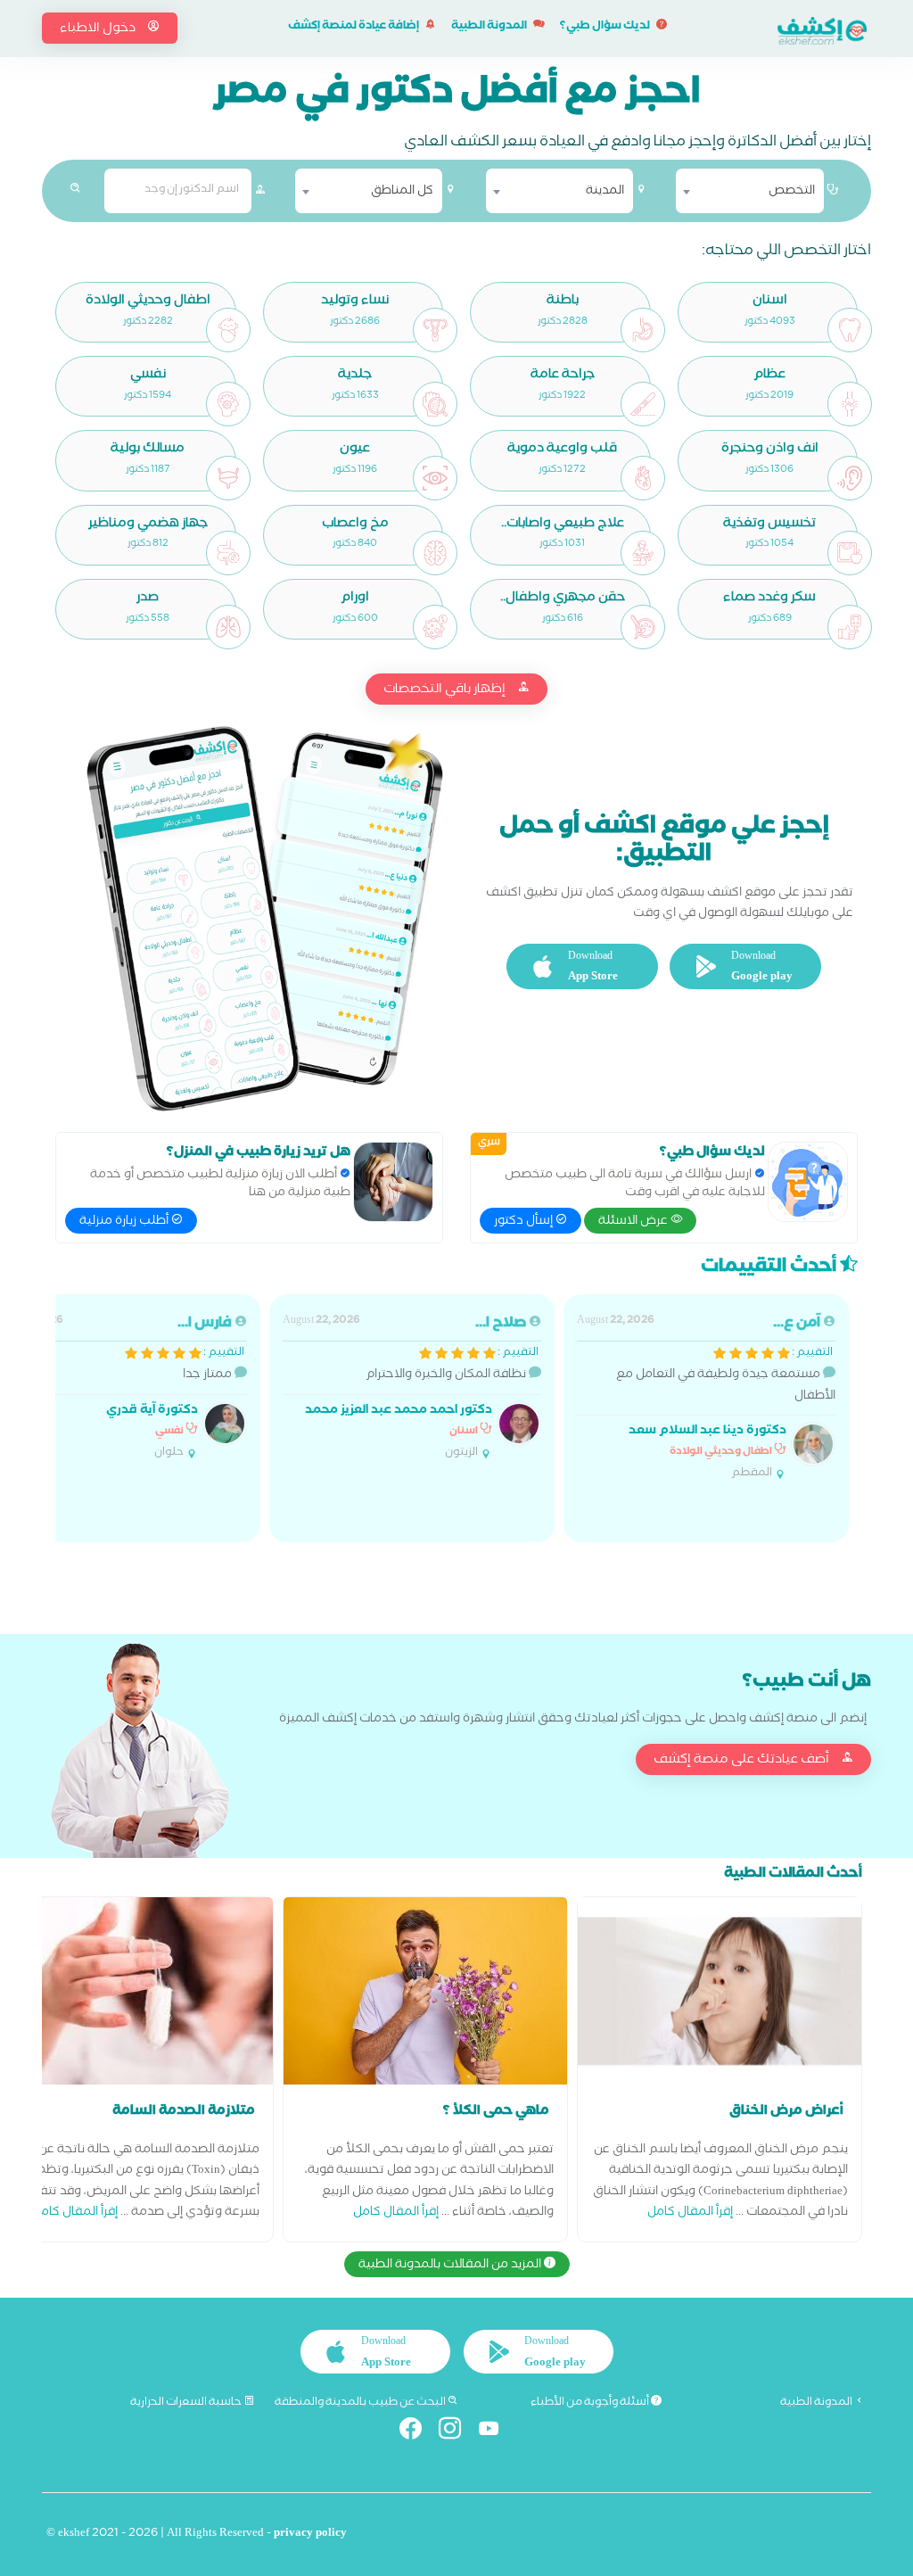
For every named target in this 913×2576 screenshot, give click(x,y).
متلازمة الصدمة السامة (184, 2112)
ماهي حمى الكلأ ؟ (496, 2112)
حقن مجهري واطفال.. (563, 599)
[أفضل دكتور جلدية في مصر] (435, 404)
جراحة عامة (563, 376)
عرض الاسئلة (634, 1222)
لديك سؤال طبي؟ (606, 27)
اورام (355, 599)
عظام (769, 376)
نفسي (148, 376)
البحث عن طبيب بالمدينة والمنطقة (361, 2403)
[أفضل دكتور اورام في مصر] (435, 627)
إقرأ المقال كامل (690, 2213)
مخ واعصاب (355, 525)
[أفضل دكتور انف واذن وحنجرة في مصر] (850, 478)
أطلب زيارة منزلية (125, 1222)
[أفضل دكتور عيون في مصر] (435, 478)
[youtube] (496, 2432)
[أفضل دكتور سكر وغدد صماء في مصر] (850, 627)
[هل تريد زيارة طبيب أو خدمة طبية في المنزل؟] (393, 1182)
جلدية (355, 376)
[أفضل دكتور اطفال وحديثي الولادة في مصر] (228, 330)
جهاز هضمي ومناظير (148, 525)
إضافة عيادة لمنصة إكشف (354, 27)
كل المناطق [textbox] (402, 192)
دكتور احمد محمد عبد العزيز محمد (399, 1412)
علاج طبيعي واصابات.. (563, 525)
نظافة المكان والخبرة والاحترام (411, 1387)
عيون (355, 450)
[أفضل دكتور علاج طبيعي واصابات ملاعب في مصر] (643, 553)
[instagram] (457, 2432)
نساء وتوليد (355, 302)
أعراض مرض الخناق (786, 2112)
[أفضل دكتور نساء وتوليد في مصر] (435, 330)
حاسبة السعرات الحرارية (187, 2403)
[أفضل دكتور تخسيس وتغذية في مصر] (850, 553)
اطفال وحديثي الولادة (148, 302)
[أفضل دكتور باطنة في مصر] (643, 330)
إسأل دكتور (525, 1222)
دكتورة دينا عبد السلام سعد (707, 1432)
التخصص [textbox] (792, 192)
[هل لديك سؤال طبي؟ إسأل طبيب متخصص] (808, 1182)
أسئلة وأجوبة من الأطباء (591, 2403)
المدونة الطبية (490, 27)
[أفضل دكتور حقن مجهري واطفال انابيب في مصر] (643, 627)
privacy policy (310, 2535)
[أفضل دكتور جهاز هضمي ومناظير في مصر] (228, 553)
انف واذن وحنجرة (770, 450)
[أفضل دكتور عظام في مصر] (850, 404)
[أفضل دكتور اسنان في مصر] (850, 330)
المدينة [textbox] (605, 192)
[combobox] (749, 191)
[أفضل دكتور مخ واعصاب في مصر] (435, 553)
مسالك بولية (148, 450)
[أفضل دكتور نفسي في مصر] (228, 404)
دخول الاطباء (99, 29)
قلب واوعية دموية (562, 450)
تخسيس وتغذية (769, 525)
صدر (148, 599)
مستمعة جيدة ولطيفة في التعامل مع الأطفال (706, 1398)
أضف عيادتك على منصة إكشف (743, 1761)
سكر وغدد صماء (769, 599)
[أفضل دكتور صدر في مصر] (228, 627)
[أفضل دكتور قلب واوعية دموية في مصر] (643, 478)
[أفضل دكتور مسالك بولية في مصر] (228, 478)
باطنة (563, 302)
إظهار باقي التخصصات (446, 690)
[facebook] (418, 2432)
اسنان (770, 302)
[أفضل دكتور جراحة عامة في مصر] (643, 404)
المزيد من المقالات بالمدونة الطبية (451, 2266)
